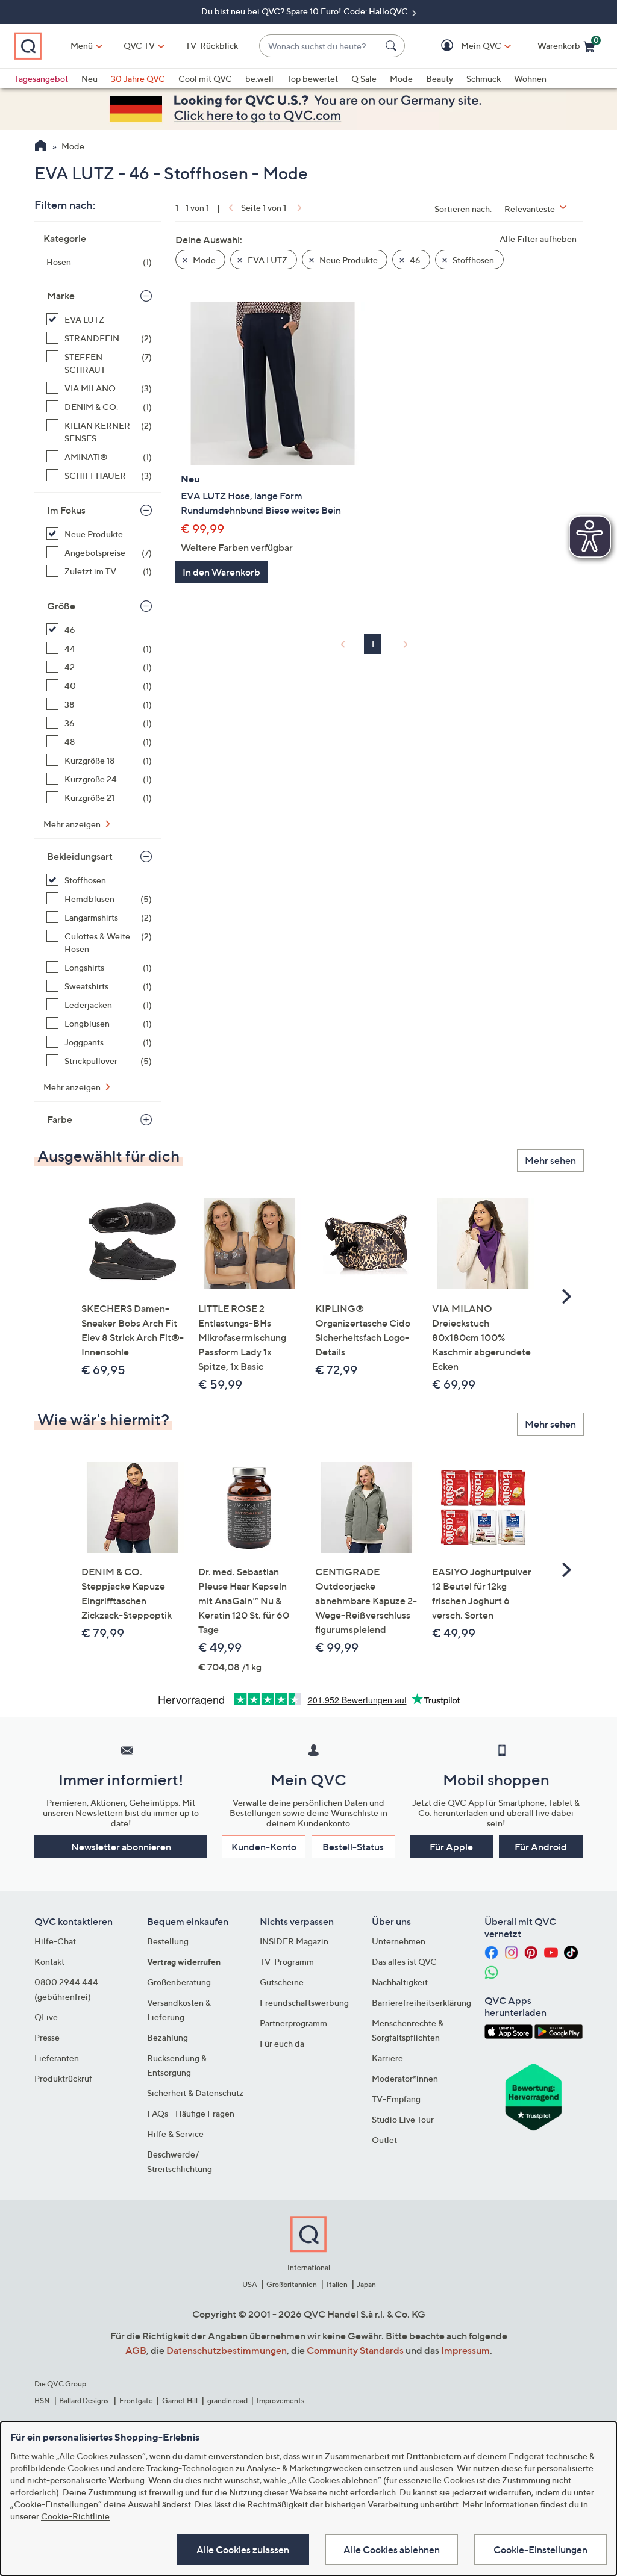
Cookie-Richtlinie (75, 2516)
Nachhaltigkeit (400, 1982)
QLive (46, 2017)
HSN (42, 2400)
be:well (259, 79)
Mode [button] (203, 260)
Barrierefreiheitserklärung (421, 2002)
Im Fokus (66, 510)
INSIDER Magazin (294, 1941)
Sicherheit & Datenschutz (195, 2093)
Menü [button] (82, 45)
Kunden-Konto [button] (264, 1847)
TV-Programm (287, 1962)
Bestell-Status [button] (353, 1847)
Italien (337, 2284)
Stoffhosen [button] (472, 260)
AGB (136, 2350)
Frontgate (136, 2400)
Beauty (440, 79)
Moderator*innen (405, 2078)
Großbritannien (292, 2284)
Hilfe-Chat (55, 1941)
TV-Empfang (396, 2099)
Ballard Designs (84, 2400)
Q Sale (364, 79)
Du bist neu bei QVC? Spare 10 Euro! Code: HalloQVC (305, 11)
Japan (366, 2284)
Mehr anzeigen (73, 824)
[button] (464, 46)
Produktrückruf (63, 2078)
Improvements (280, 2400)
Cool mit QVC (205, 79)
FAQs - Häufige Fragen (191, 2113)
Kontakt (49, 1962)
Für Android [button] (541, 1847)
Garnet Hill (180, 2400)
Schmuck (484, 79)
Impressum (465, 2350)
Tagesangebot (41, 79)
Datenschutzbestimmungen (227, 2350)
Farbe (60, 1119)
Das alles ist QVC (404, 1962)
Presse (47, 2037)
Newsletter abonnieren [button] (121, 1847)
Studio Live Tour (403, 2119)
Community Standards (355, 2350)
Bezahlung (168, 2037)
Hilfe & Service (175, 2134)
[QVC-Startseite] (41, 147)
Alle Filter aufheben (538, 239)
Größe (61, 606)
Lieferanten (57, 2058)
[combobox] (320, 46)
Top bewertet (312, 79)
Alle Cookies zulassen (243, 2550)
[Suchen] (393, 46)
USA (250, 2284)
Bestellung (168, 1941)
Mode (401, 79)
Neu (89, 79)
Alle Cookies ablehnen (392, 2550)
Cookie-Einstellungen (540, 2550)
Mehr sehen (550, 1160)
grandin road (227, 2400)
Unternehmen (399, 1941)
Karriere (387, 2058)
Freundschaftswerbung (304, 2002)
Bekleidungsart (80, 856)
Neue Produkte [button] (348, 260)
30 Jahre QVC (138, 79)
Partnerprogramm (293, 2023)
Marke (61, 296)
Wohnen (530, 79)
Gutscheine (282, 1982)
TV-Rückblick (212, 45)
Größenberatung (179, 1982)
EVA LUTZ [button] (267, 260)
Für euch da (282, 2043)
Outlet (384, 2140)
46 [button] (414, 260)
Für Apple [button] (451, 1847)
